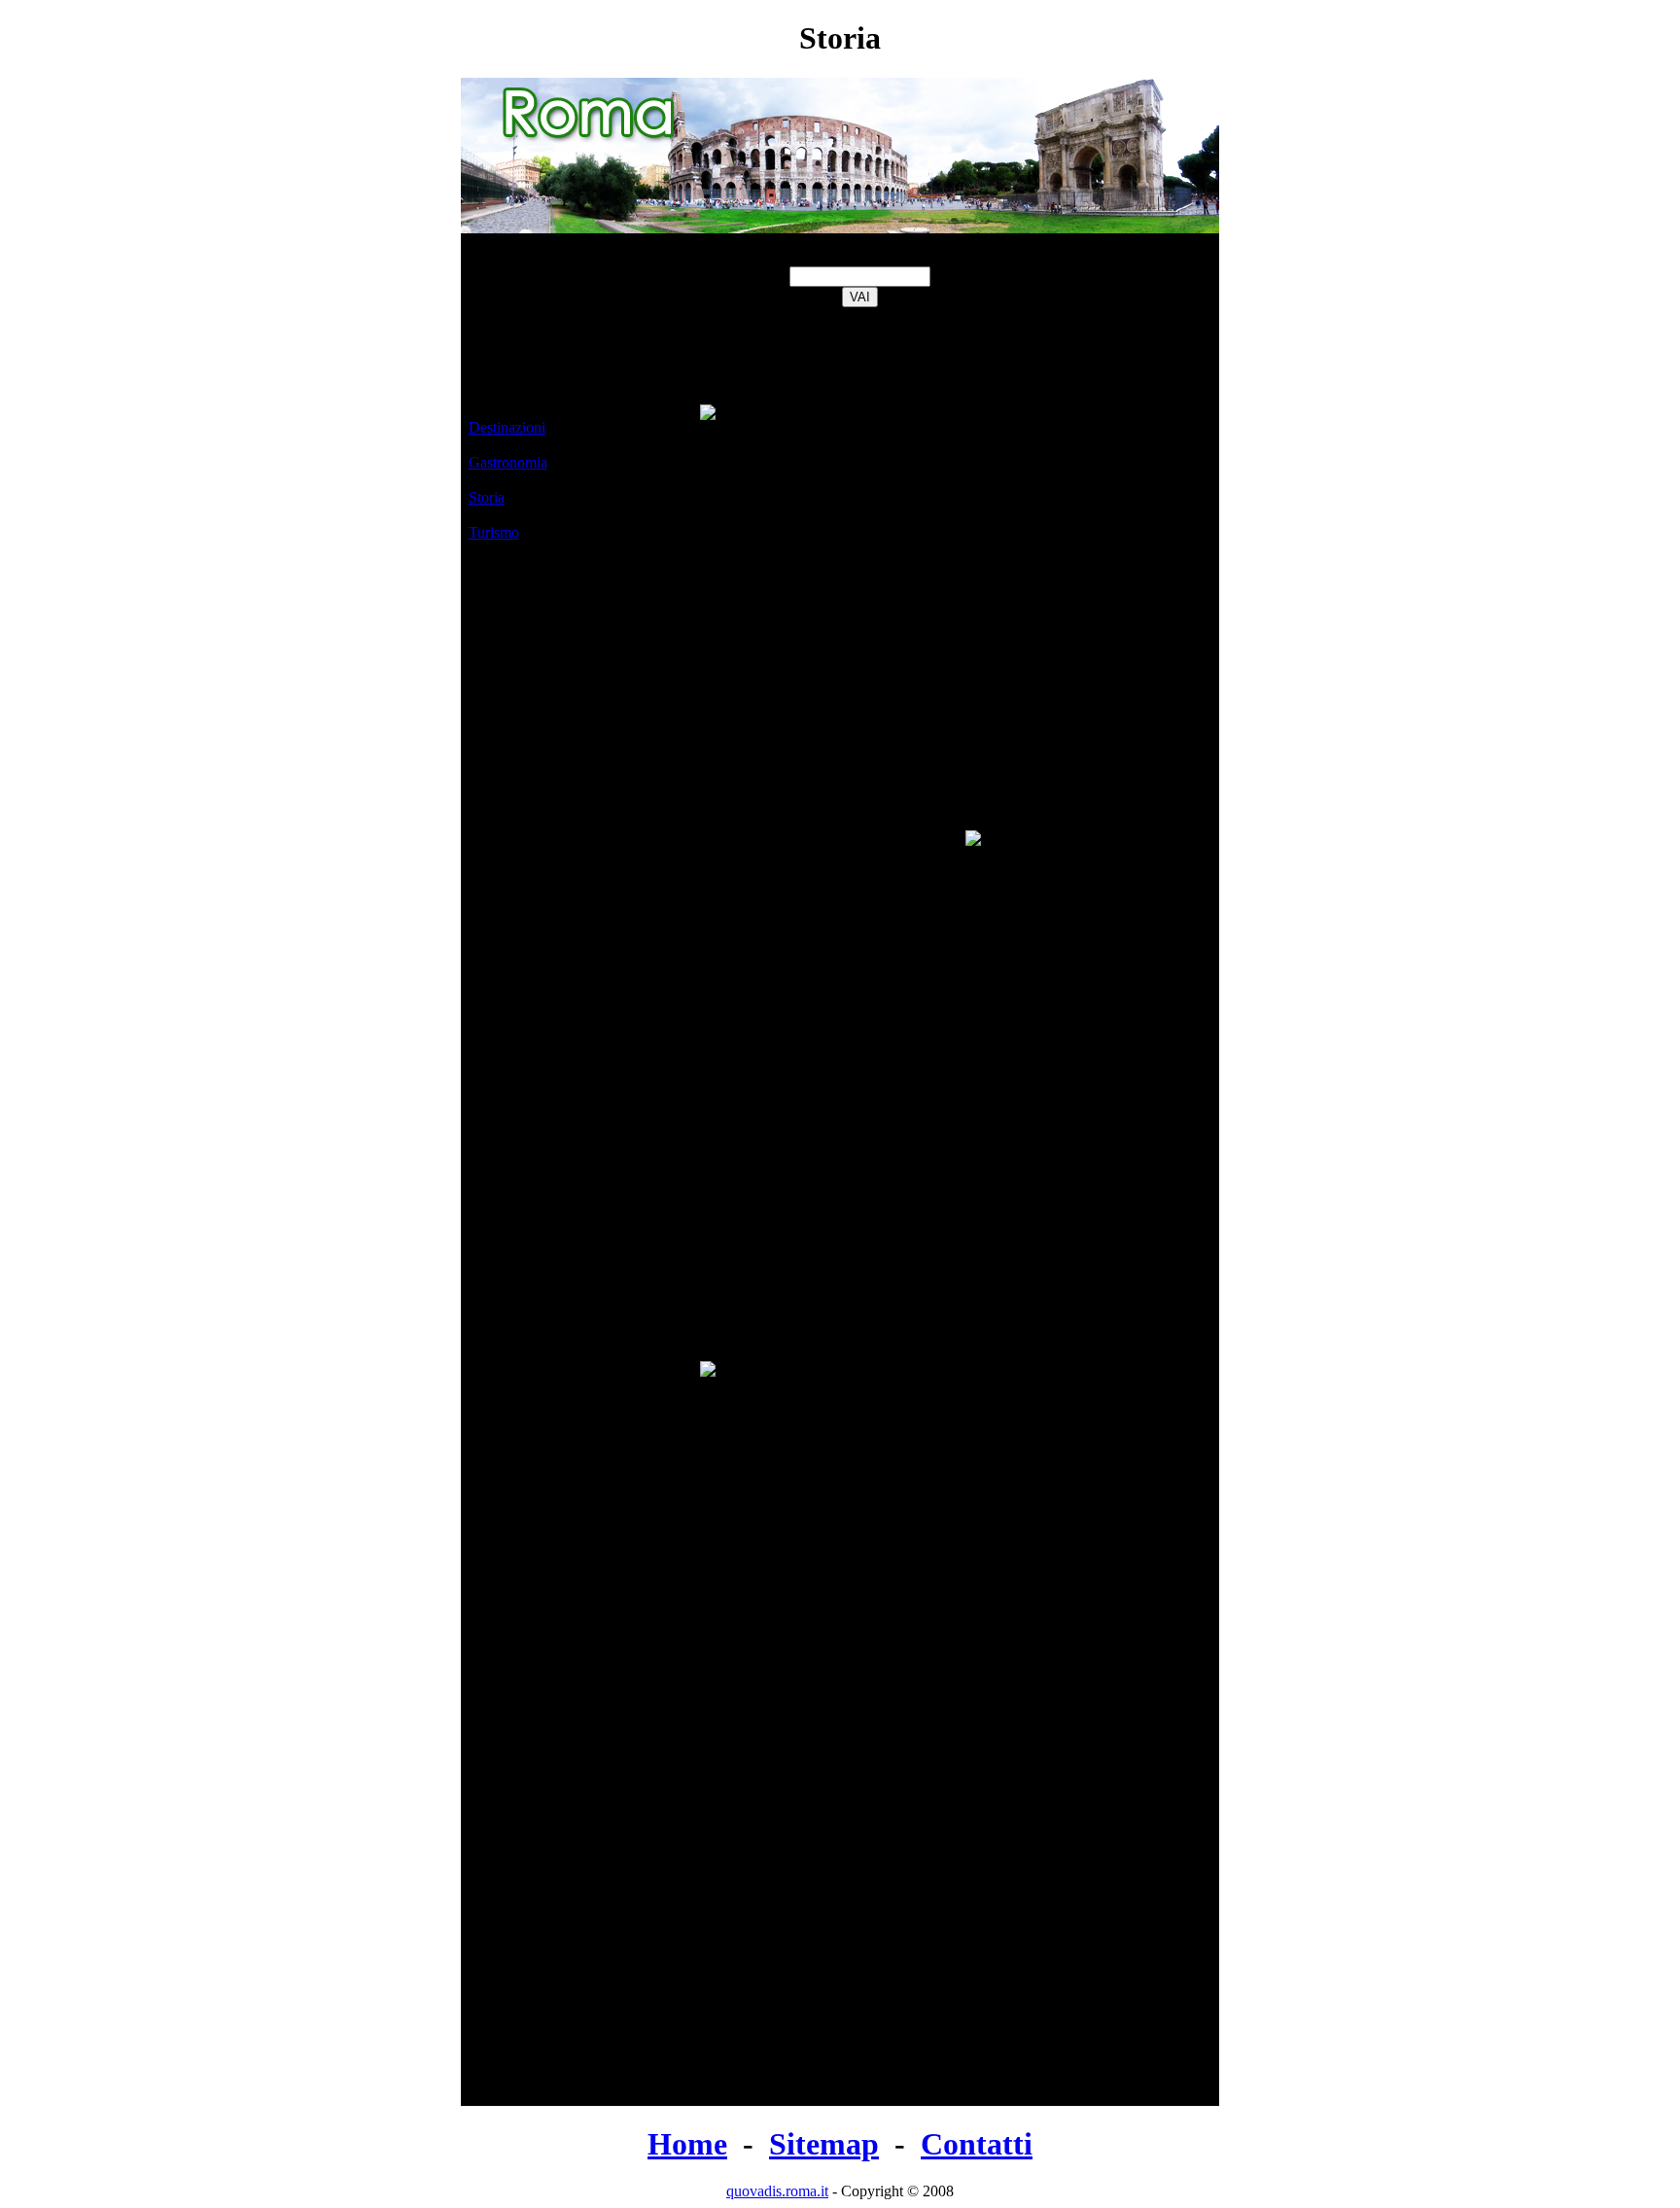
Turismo (494, 532)
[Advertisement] (581, 818)
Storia (487, 497)
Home (687, 2144)
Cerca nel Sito (860, 257)
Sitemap (824, 2144)
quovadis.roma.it (777, 2191)
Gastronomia (508, 462)
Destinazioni (507, 427)
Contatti (977, 2144)
